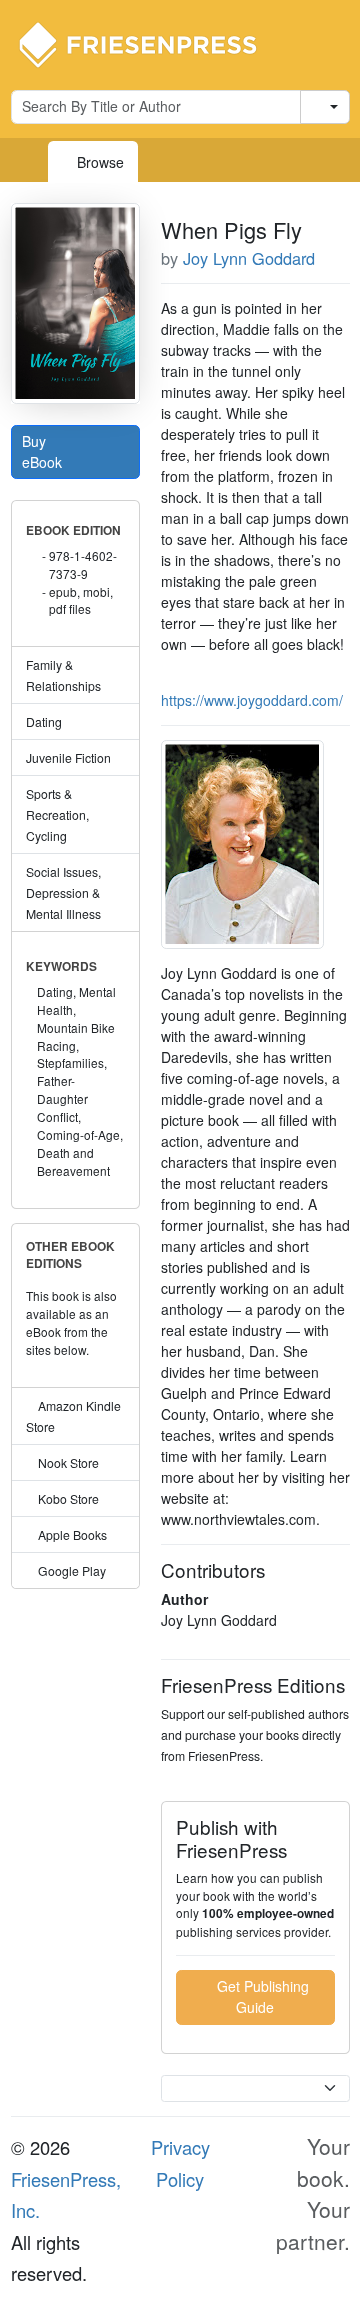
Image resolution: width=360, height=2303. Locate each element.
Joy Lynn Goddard (249, 258)
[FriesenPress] (151, 43)
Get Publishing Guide (261, 1996)
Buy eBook (44, 451)
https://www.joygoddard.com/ (252, 700)
